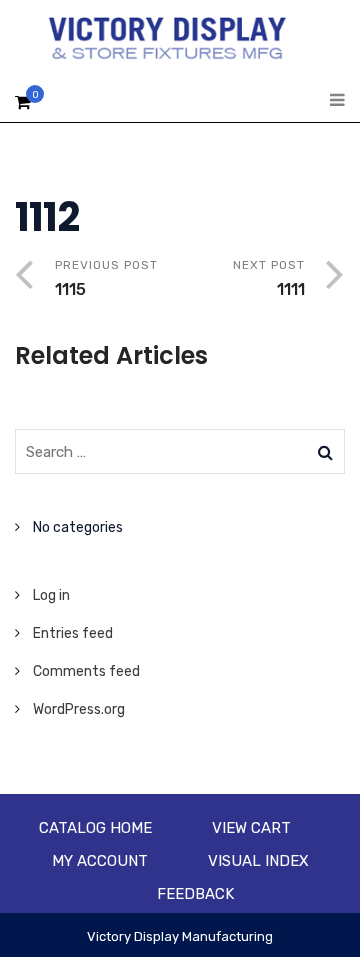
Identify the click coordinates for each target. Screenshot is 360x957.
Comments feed (86, 671)
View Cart (251, 828)
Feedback (195, 894)
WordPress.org (79, 709)
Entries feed (73, 633)
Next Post (269, 278)
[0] (23, 107)
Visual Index (258, 861)
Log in (51, 595)
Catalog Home (95, 828)
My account (100, 861)
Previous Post (106, 278)
